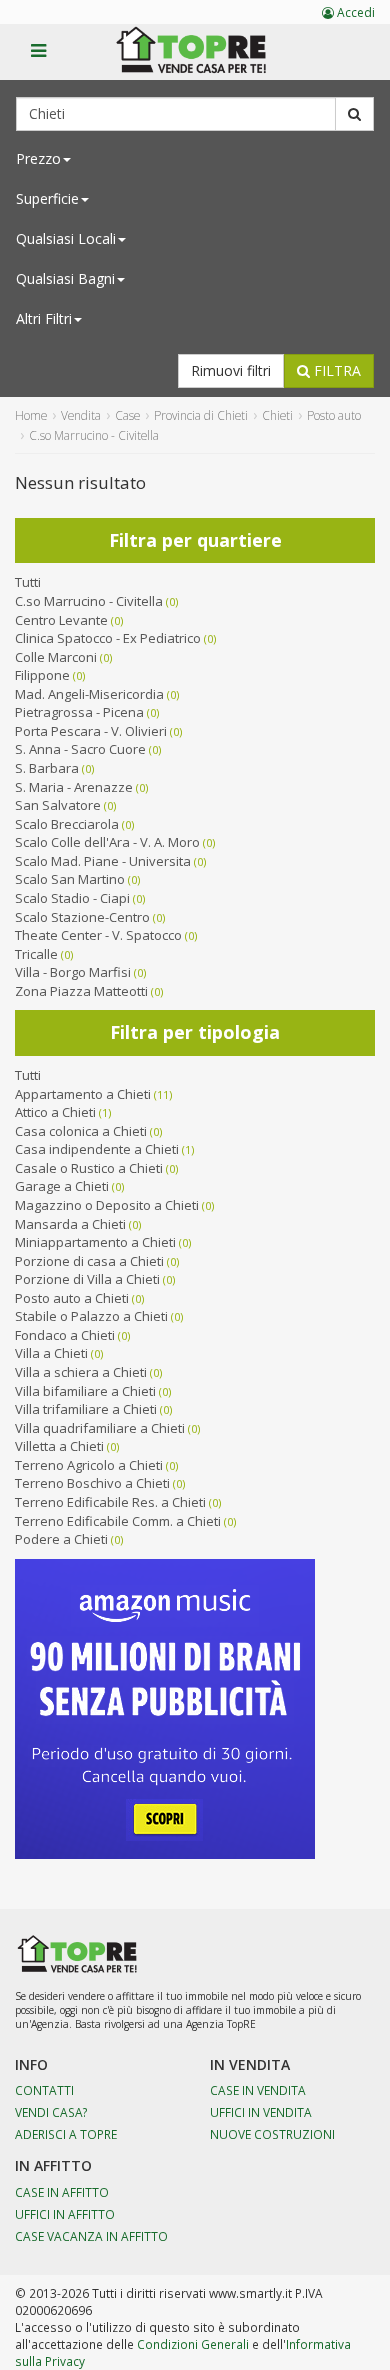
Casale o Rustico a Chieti (89, 1168)
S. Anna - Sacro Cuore (80, 749)
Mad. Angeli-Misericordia (89, 694)
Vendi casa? (51, 2112)
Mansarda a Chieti (70, 1224)
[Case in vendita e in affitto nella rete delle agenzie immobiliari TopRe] (205, 61)
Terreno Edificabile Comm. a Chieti (118, 1521)
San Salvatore (58, 805)
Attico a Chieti (55, 1112)
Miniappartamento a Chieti (95, 1242)
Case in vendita (258, 2090)
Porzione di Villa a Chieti (87, 1279)
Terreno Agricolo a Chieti (89, 1465)
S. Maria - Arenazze (74, 787)
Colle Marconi (56, 657)
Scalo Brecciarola (67, 824)
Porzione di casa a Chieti (89, 1261)
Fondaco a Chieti (65, 1335)
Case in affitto (62, 2192)
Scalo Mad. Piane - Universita (103, 861)
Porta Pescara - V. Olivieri (91, 731)
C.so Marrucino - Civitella (89, 601)
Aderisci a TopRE (66, 2134)
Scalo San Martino (70, 879)
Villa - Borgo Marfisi (73, 972)
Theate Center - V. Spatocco (98, 935)
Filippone (42, 675)
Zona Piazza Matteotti (81, 991)
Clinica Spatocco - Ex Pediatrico (108, 638)
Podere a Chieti (61, 1539)
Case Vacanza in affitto (91, 2236)
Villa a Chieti (51, 1353)
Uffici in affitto (65, 2214)
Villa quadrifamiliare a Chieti (100, 1428)
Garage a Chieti (62, 1186)
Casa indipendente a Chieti (97, 1149)
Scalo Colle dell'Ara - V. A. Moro (107, 842)
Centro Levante (61, 620)
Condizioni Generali (193, 2344)
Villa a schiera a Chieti (81, 1372)
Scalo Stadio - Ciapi (72, 898)
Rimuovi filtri (231, 370)
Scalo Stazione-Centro (82, 917)
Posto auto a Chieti (72, 1298)
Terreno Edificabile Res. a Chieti (110, 1502)
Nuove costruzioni (272, 2134)
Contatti (44, 2090)
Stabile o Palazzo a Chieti (91, 1316)
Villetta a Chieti (59, 1446)
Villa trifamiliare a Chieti (86, 1409)
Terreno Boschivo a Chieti (92, 1483)
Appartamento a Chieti (83, 1094)
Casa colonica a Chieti (81, 1131)
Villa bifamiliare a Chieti (85, 1391)
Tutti (28, 582)
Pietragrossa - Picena (79, 712)
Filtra (335, 370)
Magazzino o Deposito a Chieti (107, 1205)
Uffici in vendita (261, 2112)
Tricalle (36, 954)
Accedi (354, 12)
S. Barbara (47, 768)
